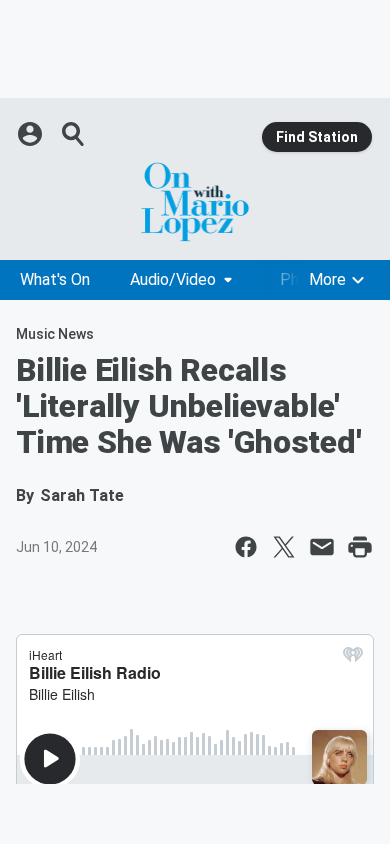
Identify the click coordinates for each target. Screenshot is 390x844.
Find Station (317, 137)
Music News (55, 334)
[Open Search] (74, 134)
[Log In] (32, 134)
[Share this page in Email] (322, 547)
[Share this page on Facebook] (246, 547)
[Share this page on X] (284, 547)
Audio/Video (173, 279)
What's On (55, 279)
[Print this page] (360, 547)
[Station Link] (195, 202)
